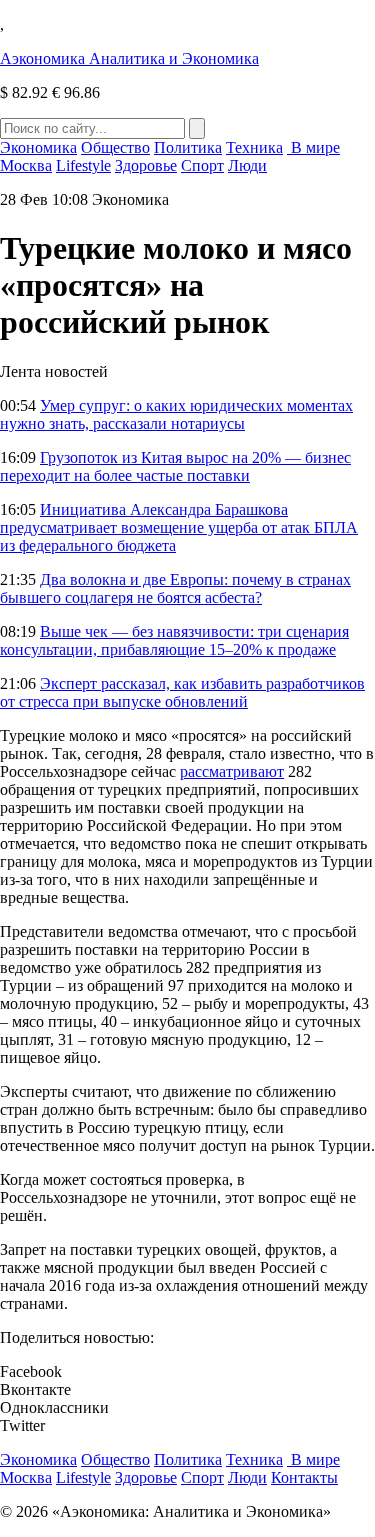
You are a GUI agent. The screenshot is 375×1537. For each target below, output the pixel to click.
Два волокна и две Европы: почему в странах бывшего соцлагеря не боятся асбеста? (175, 588)
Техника (254, 147)
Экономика (38, 147)
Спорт (202, 165)
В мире (313, 147)
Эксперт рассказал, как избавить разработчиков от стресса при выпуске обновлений (182, 692)
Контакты (304, 1477)
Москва (26, 165)
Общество (115, 147)
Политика (188, 147)
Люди (247, 165)
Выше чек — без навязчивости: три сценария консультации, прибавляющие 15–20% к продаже (174, 640)
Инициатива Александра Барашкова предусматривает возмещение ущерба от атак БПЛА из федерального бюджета (179, 527)
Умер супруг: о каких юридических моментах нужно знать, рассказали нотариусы (176, 414)
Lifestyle (83, 165)
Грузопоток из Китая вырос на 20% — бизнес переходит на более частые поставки (175, 466)
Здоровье (146, 165)
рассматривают (232, 771)
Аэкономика (129, 58)
